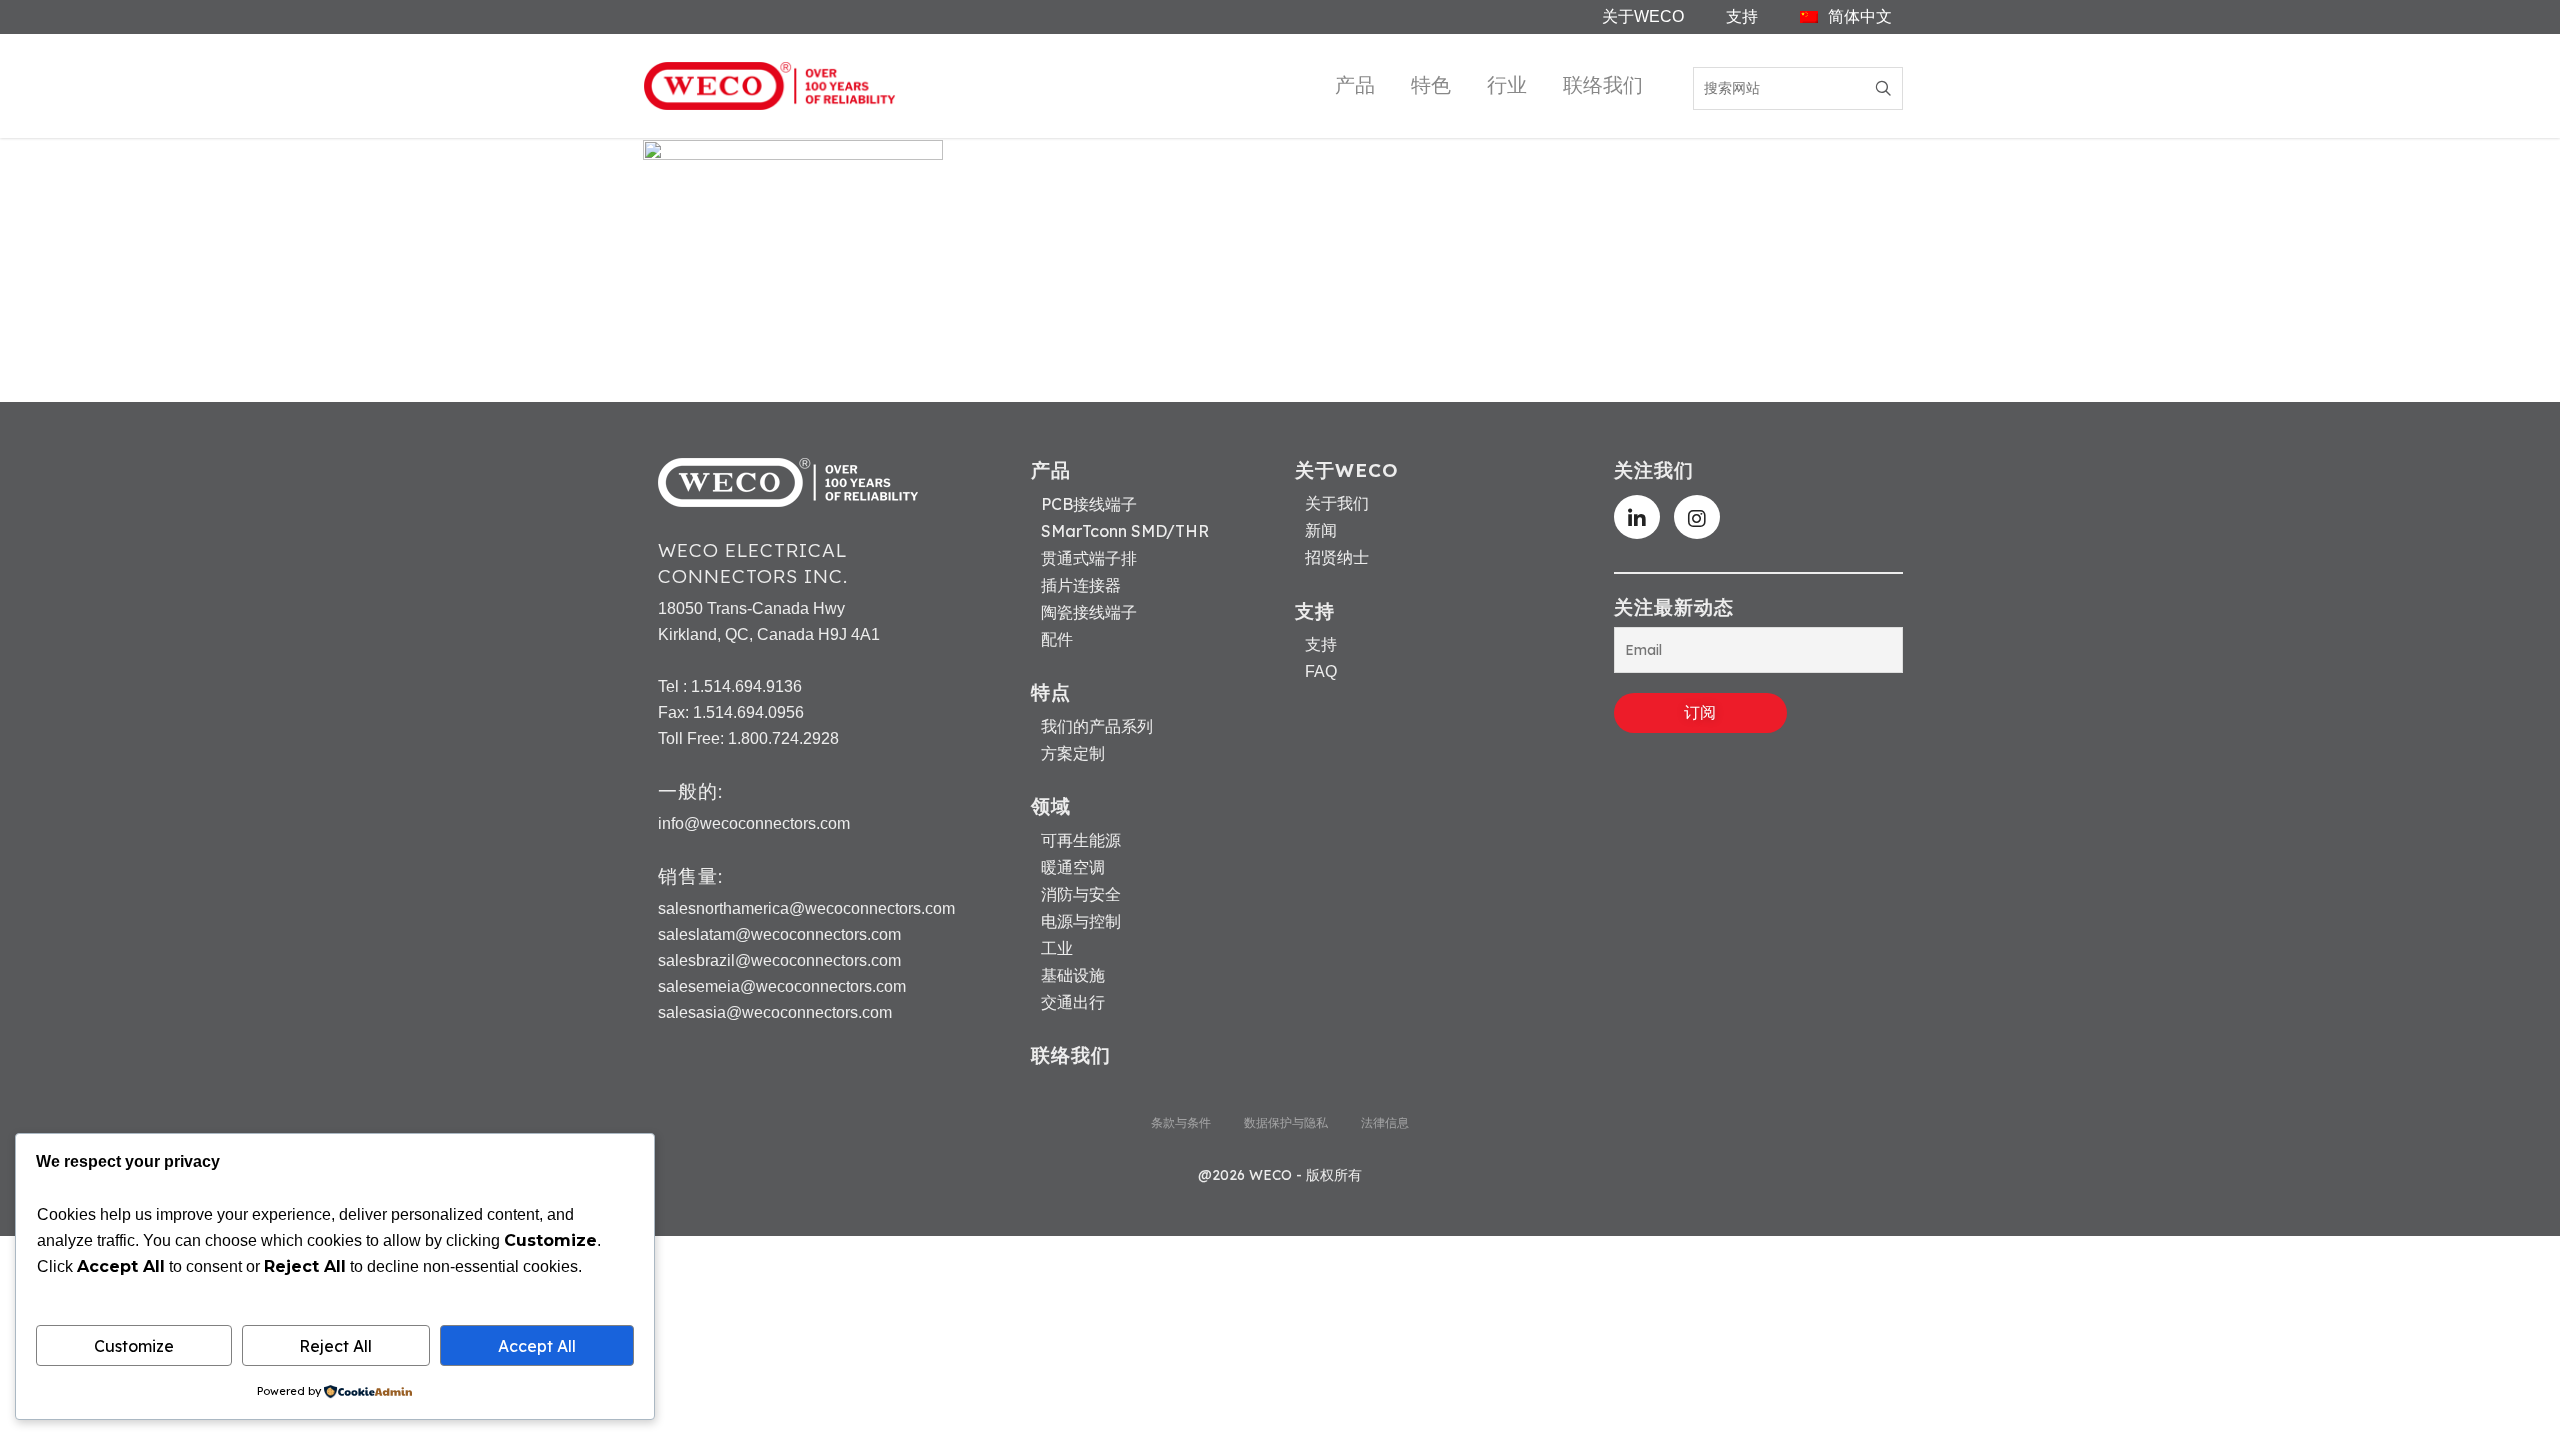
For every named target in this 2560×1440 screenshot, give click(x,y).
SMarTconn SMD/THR (1125, 531)
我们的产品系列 (1097, 726)
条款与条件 (1181, 1122)
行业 (1507, 84)
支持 (1742, 16)
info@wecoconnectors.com (754, 823)
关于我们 (1337, 504)
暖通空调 (1073, 867)
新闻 (1321, 531)
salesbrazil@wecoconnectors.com (779, 960)
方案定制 (1073, 753)
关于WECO (1643, 16)
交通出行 (1073, 1002)
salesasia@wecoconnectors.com (775, 1012)
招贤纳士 (1337, 558)
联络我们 (1603, 84)
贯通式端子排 (1089, 558)
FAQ (1321, 672)
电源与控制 (1081, 921)
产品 (1355, 84)
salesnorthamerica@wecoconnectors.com (806, 908)
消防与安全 (1081, 894)
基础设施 (1073, 975)
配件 (1057, 639)
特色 (1431, 84)
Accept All (537, 1346)
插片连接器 (1081, 585)
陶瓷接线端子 (1089, 612)
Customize (134, 1346)
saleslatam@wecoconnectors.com (779, 934)
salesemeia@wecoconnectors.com (782, 986)
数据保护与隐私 (1286, 1122)
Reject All (335, 1346)
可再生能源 (1081, 840)
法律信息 (1385, 1122)
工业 (1057, 948)
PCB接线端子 (1089, 504)
